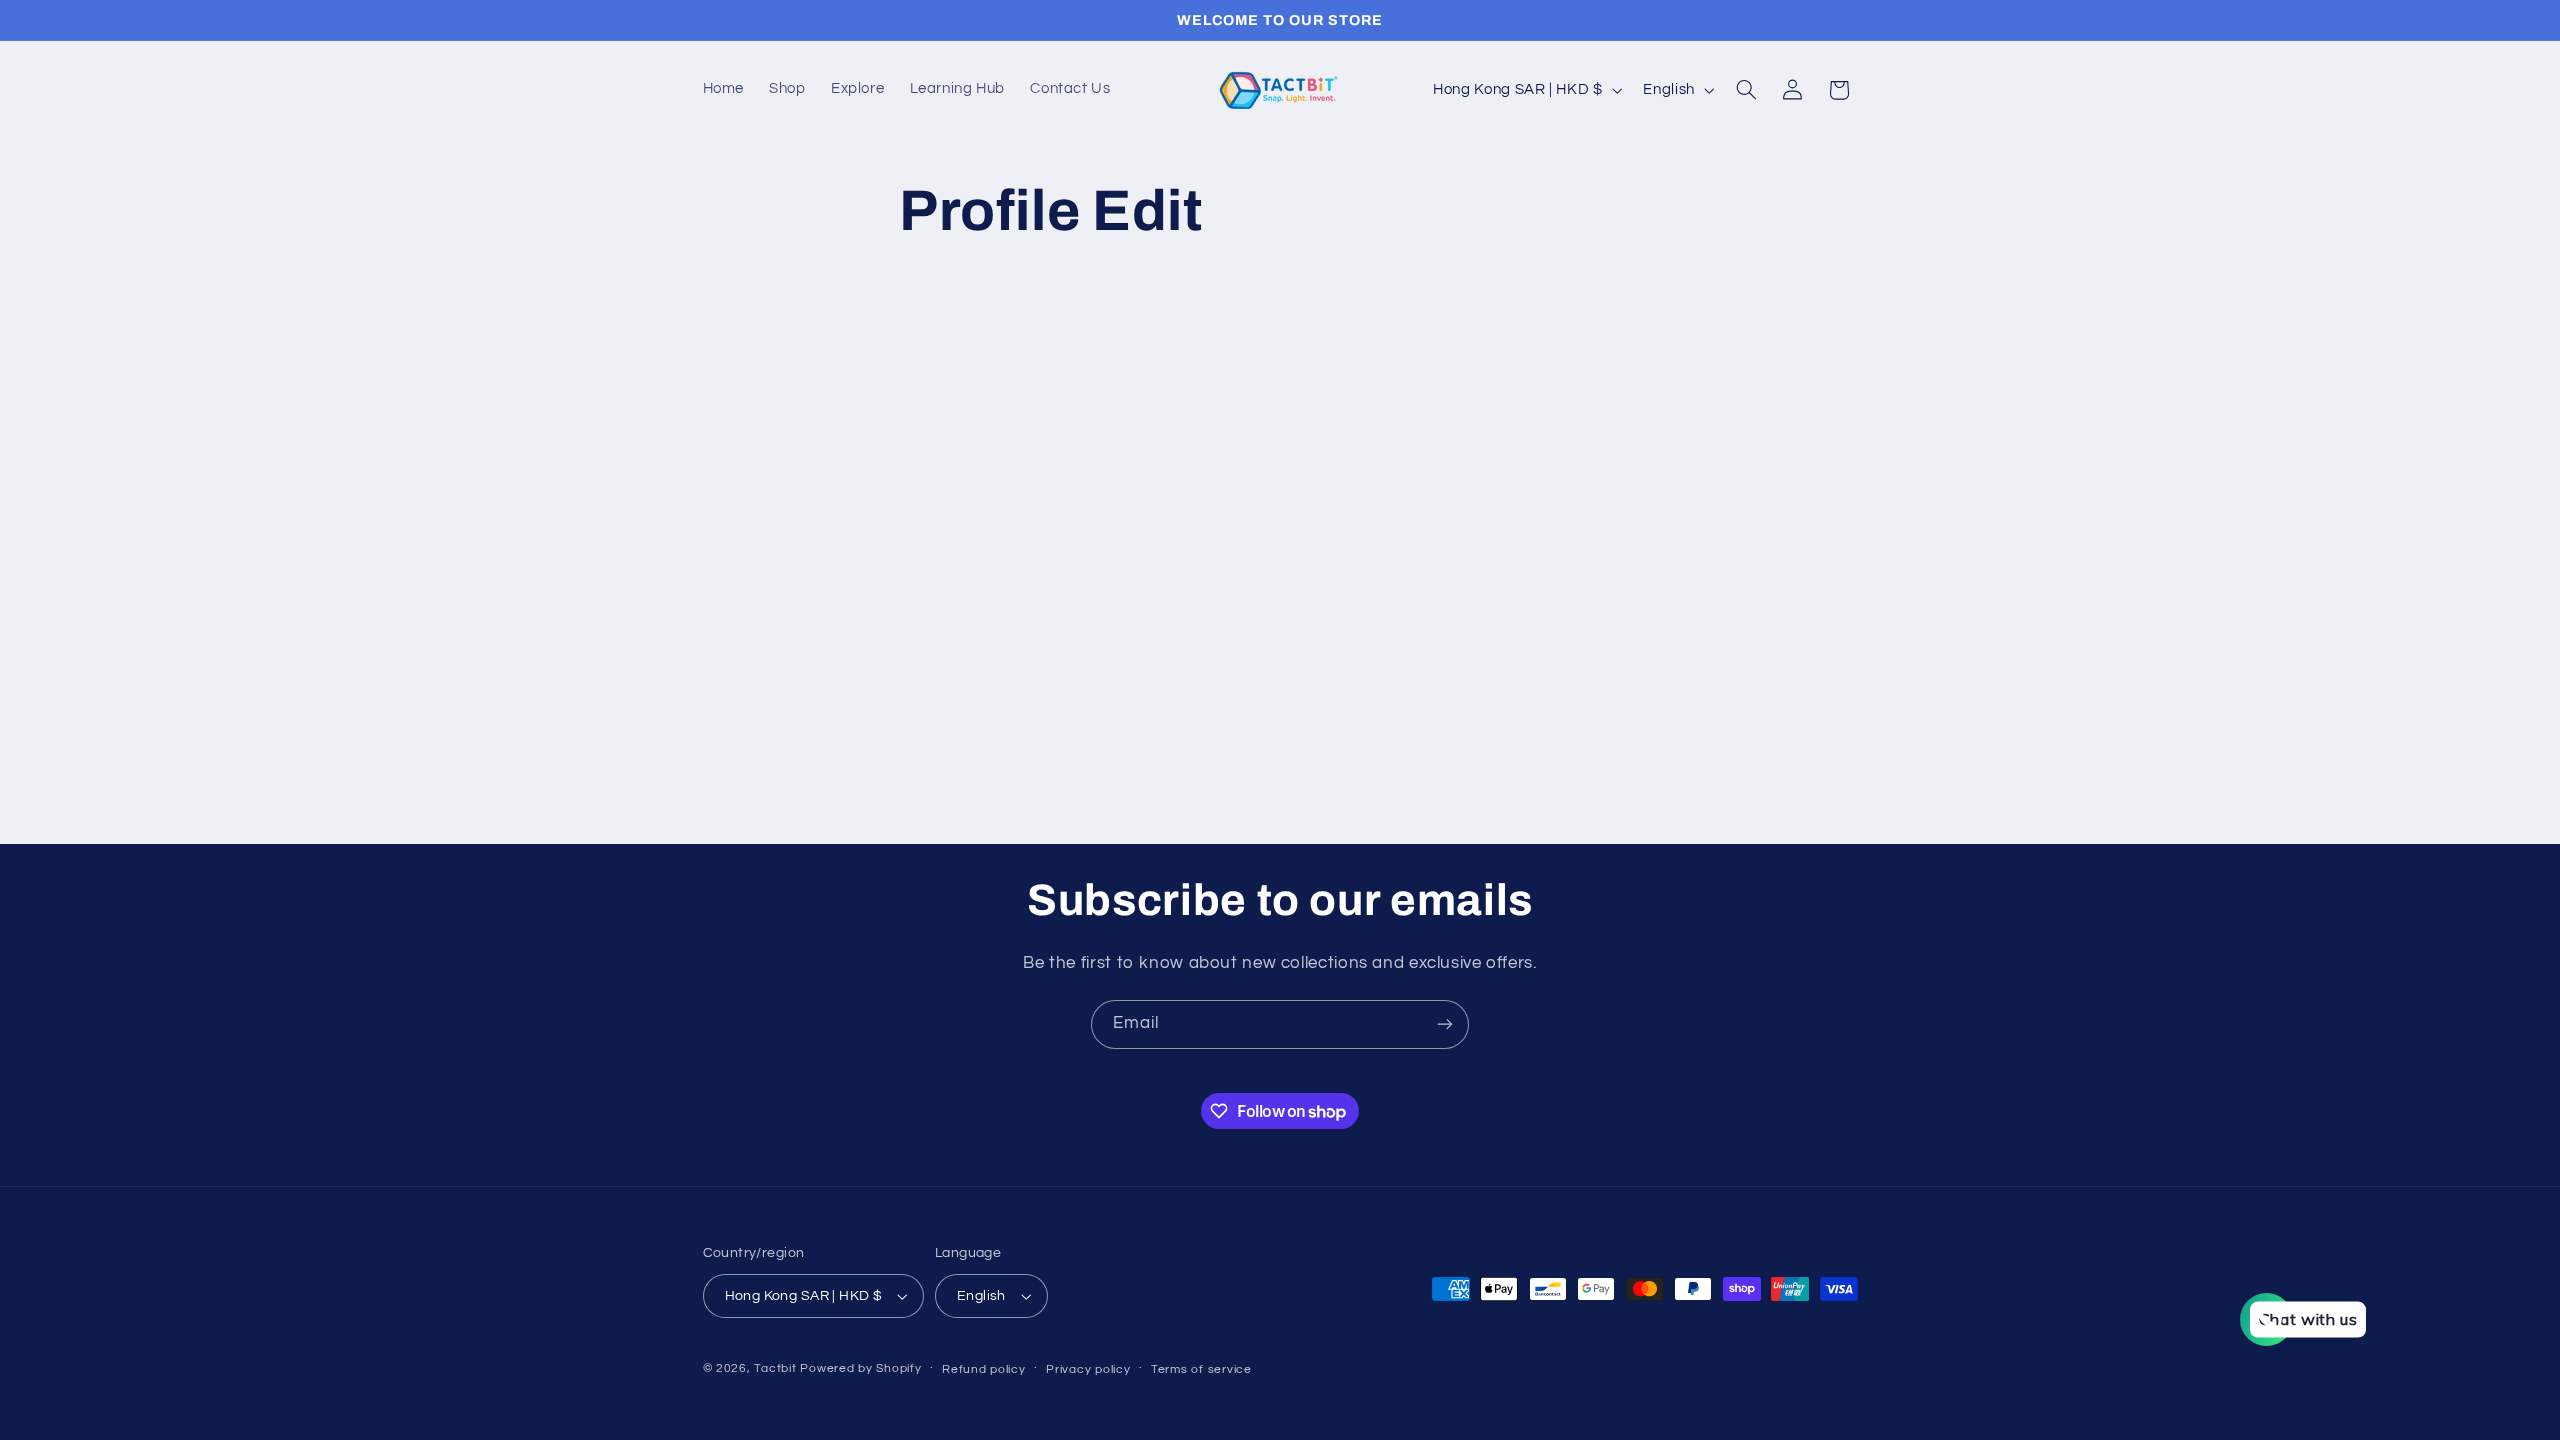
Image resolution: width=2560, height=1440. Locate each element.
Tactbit (775, 1368)
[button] (1746, 90)
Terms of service (1201, 1369)
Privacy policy (1088, 1369)
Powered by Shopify (860, 1368)
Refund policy (984, 1369)
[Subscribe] (1445, 1024)
